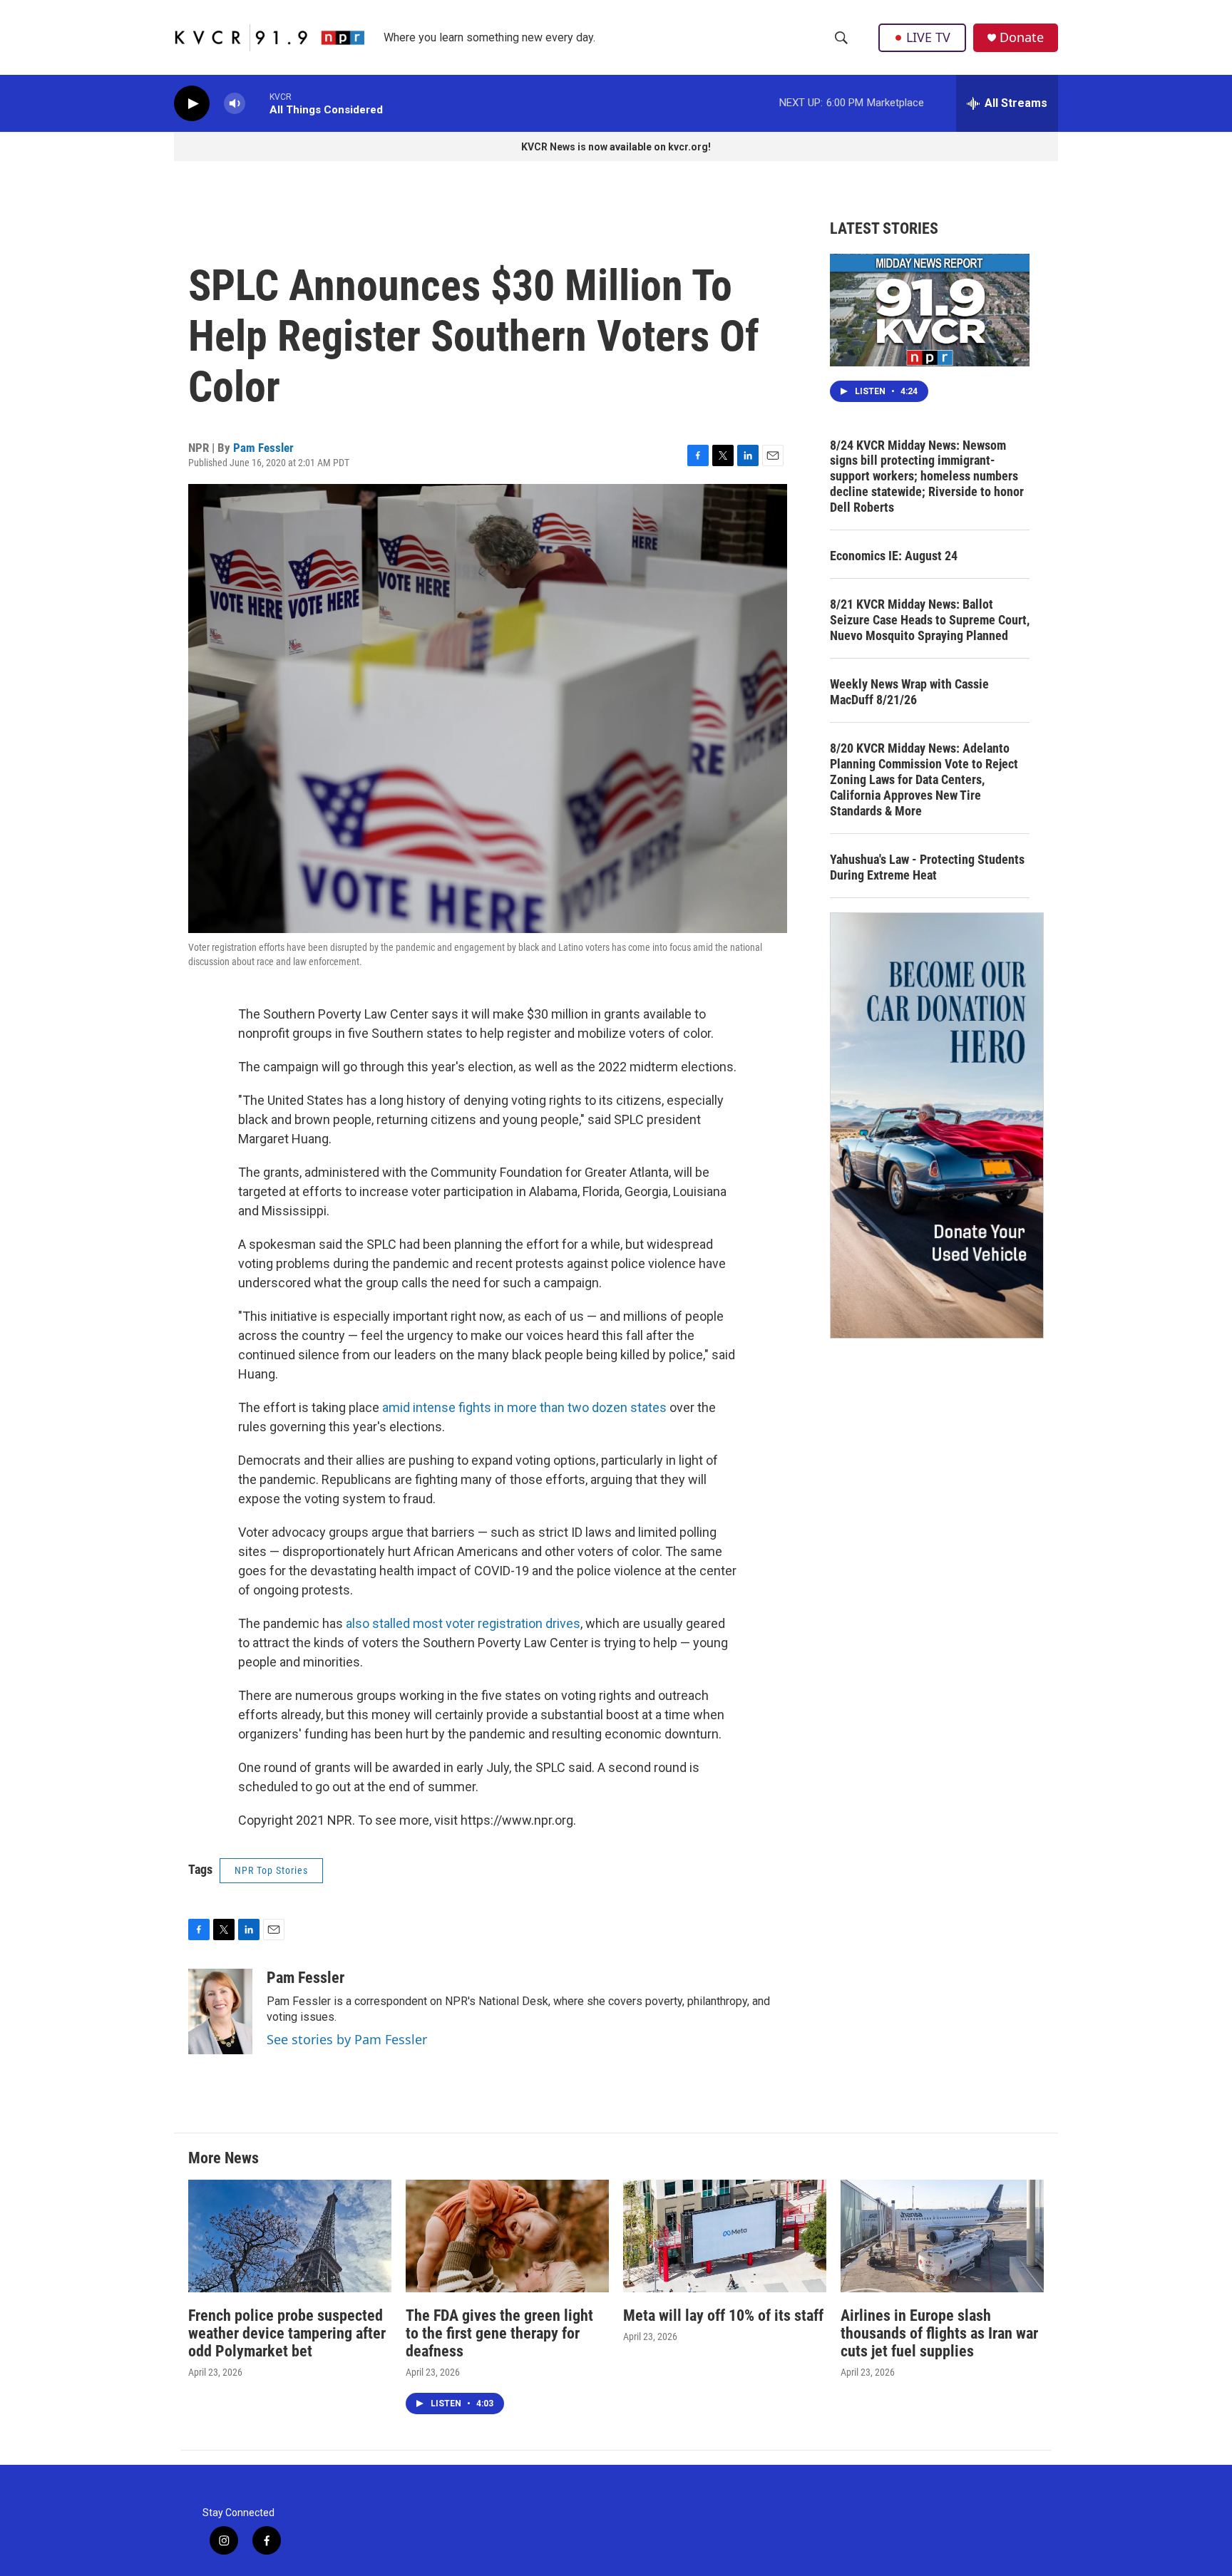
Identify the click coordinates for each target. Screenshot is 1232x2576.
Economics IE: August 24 (894, 556)
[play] (192, 104)
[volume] (235, 104)
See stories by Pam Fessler (347, 2039)
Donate (1022, 37)
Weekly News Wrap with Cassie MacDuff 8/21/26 (909, 692)
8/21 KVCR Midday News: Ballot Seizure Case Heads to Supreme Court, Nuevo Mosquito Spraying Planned (930, 620)
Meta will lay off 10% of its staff (723, 2315)
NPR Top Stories (271, 1870)
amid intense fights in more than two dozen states (524, 1407)
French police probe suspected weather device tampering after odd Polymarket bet (287, 2333)
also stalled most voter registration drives (463, 1623)
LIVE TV (928, 37)
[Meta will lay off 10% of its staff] (725, 2236)
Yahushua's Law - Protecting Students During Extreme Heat (927, 867)
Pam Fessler (263, 448)
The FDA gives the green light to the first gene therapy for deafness (499, 2333)
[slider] (257, 103)
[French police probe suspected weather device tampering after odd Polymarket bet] (290, 2236)
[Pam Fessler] (220, 2011)
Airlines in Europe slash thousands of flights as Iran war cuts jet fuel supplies (939, 2333)
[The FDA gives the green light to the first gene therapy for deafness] (507, 2236)
